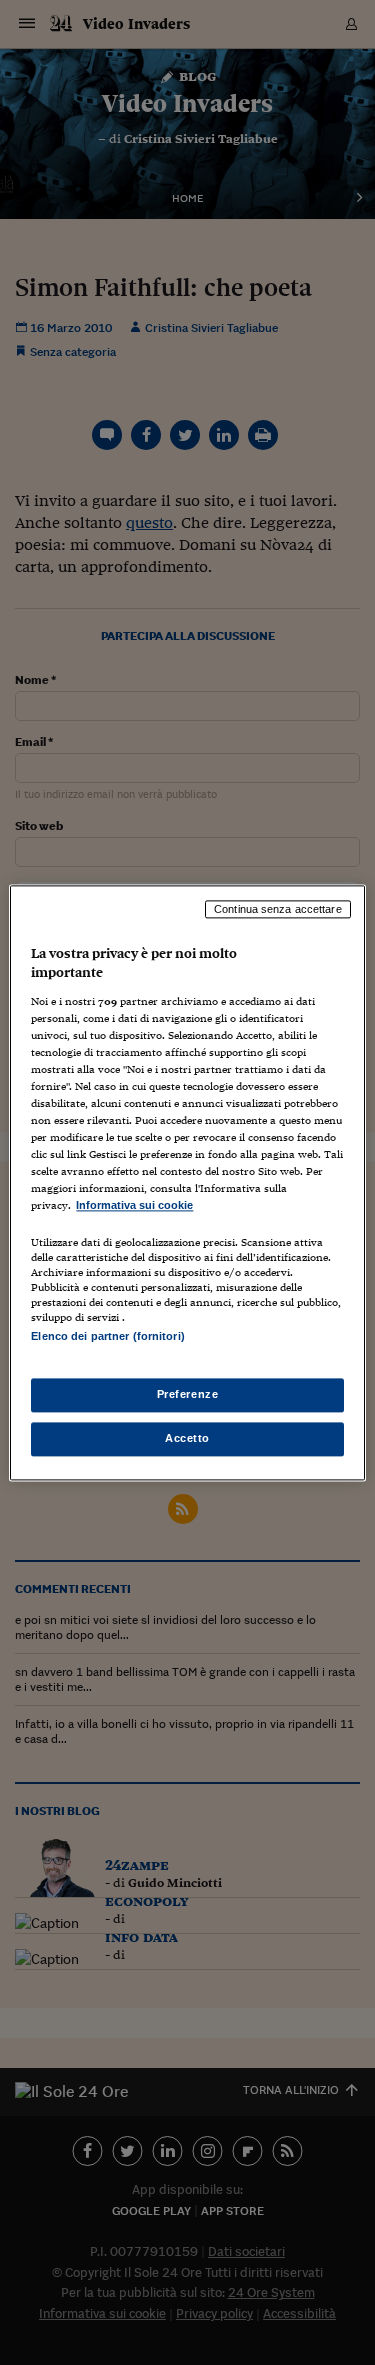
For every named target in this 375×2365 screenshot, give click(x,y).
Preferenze (188, 1394)
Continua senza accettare (278, 909)
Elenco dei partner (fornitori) (107, 1336)
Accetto (187, 1438)
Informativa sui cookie (134, 1206)
